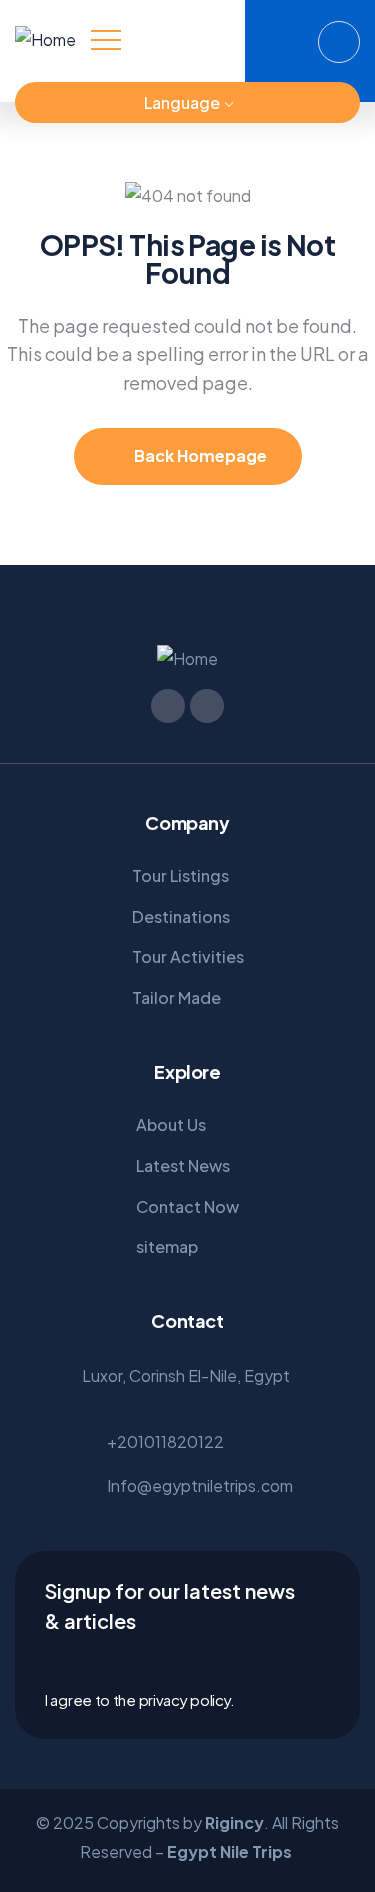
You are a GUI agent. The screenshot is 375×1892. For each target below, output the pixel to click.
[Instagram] (116, 102)
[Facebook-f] (168, 706)
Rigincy (234, 1822)
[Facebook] (81, 102)
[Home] (45, 40)
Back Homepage (199, 455)
